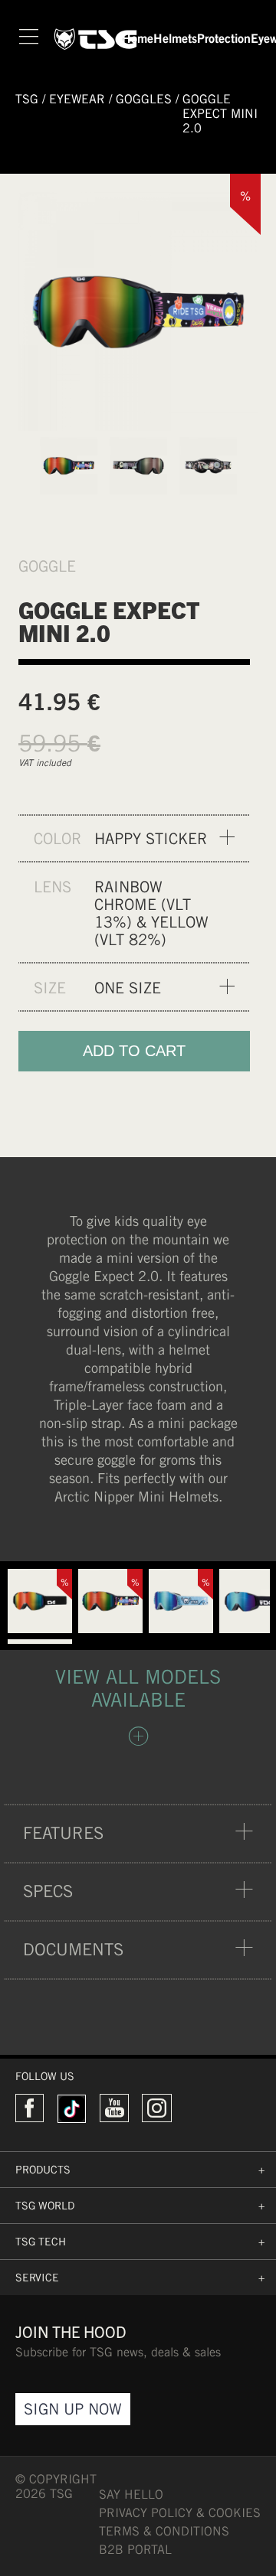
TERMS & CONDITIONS (164, 2531)
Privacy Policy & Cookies (180, 2513)
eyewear (77, 99)
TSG (27, 99)
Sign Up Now (73, 2409)
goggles (144, 99)
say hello (131, 2494)
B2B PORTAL (135, 2550)
